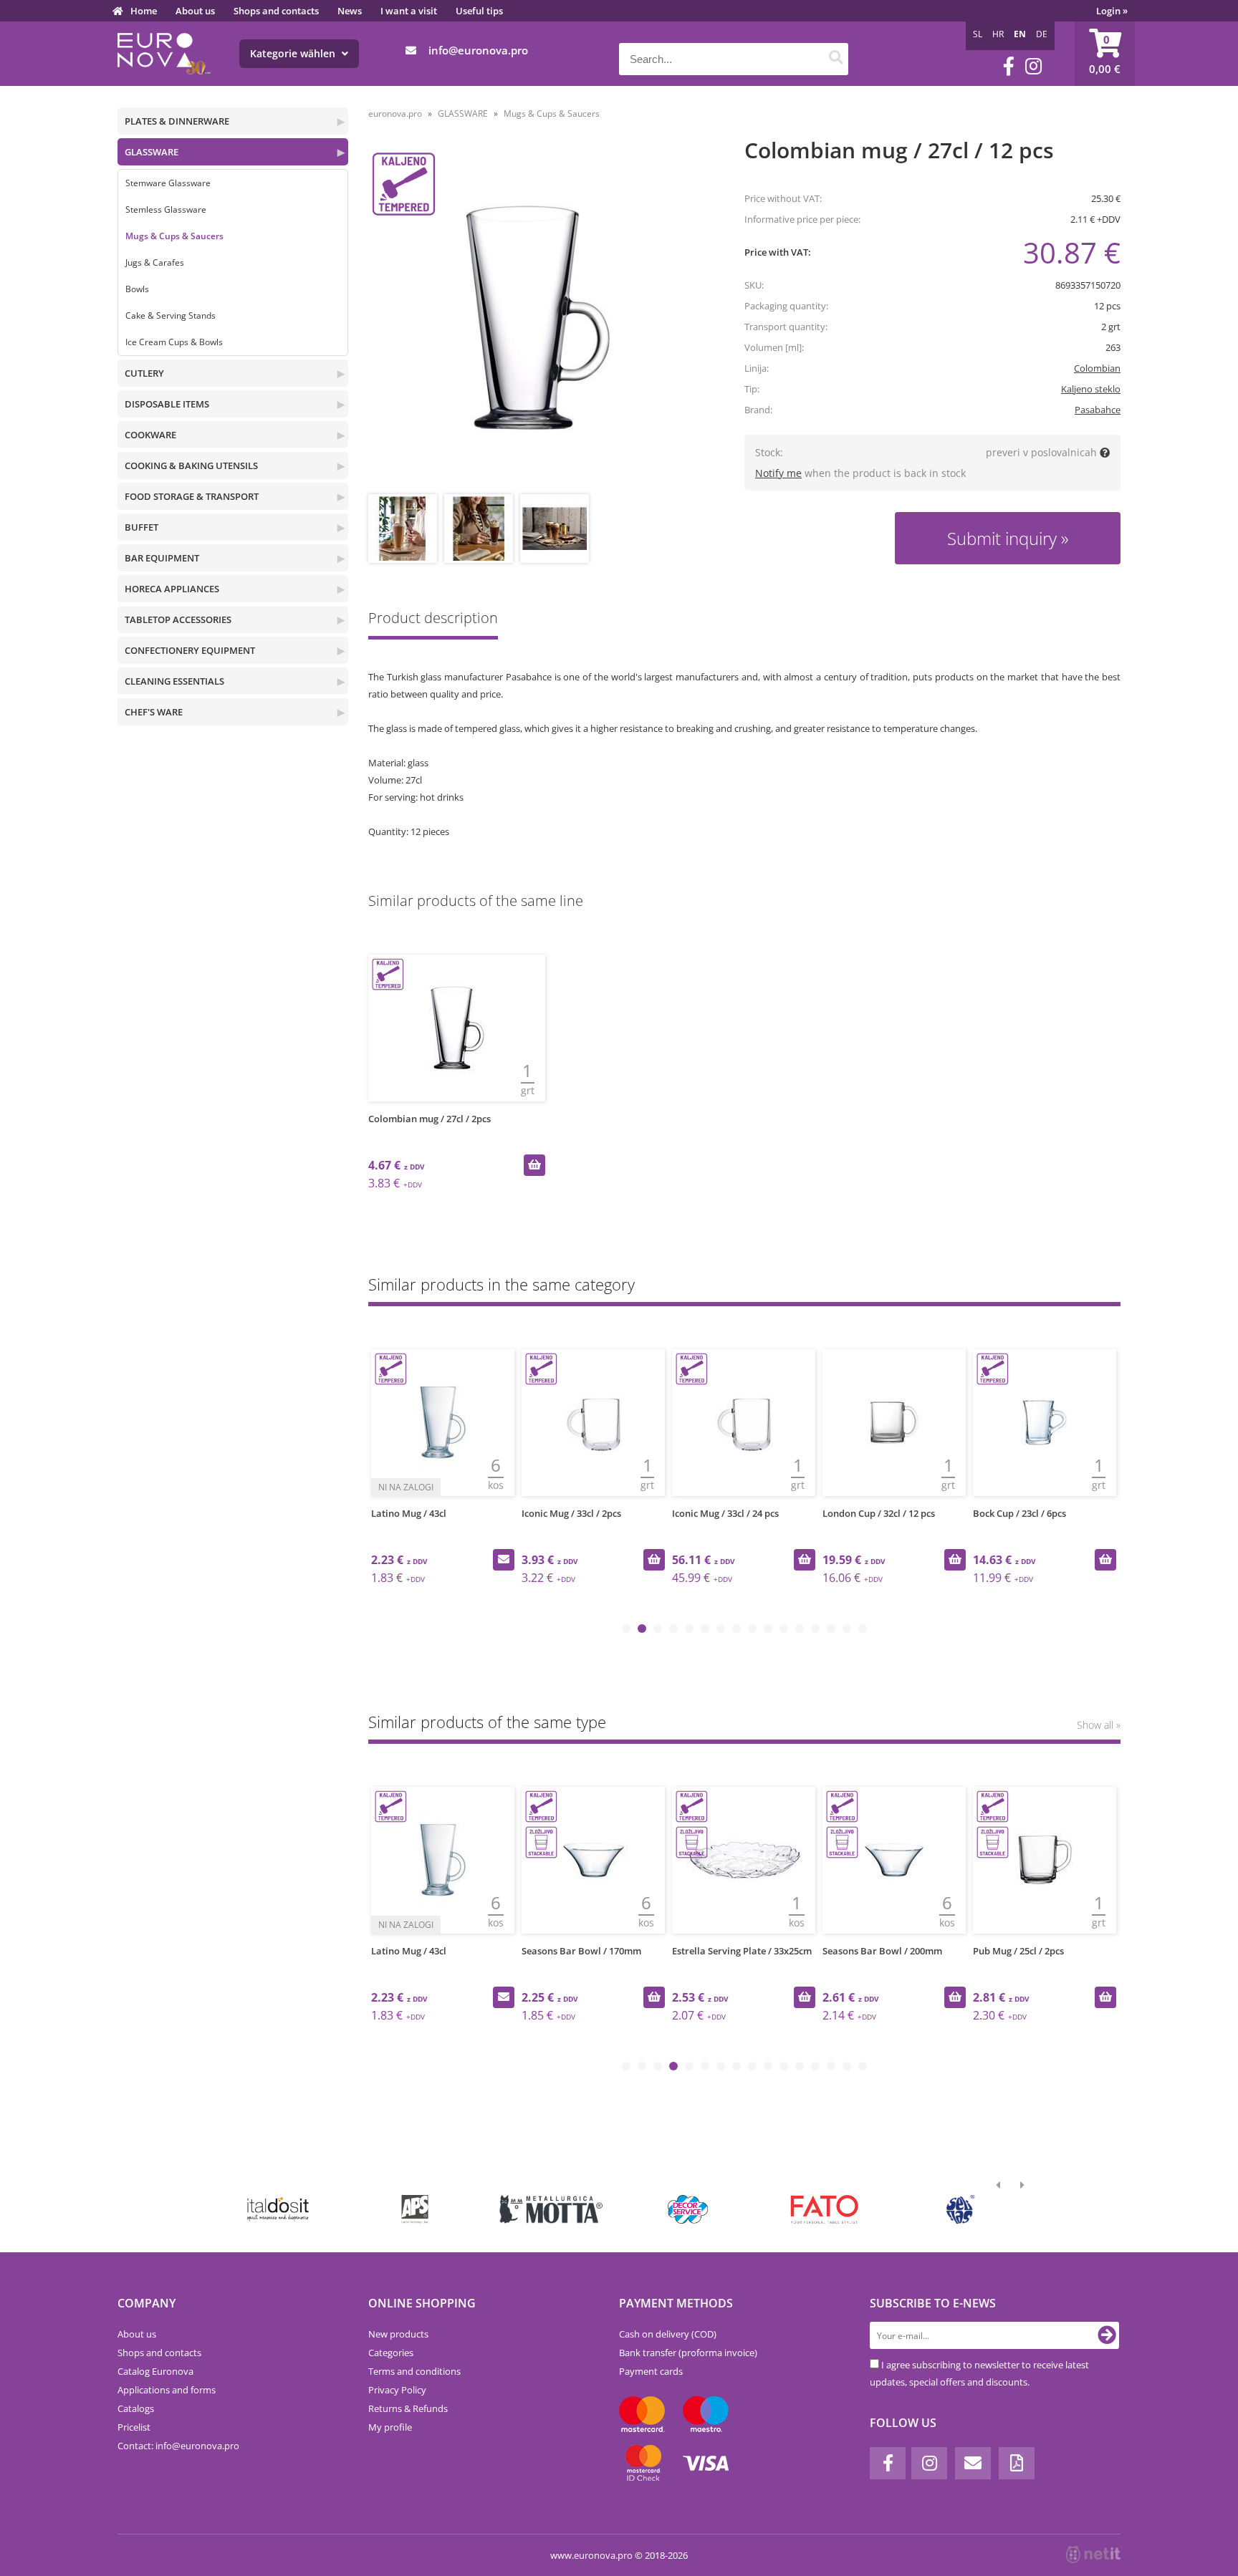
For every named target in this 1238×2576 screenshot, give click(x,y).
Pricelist (134, 2427)
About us (195, 11)
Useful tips (479, 11)
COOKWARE (150, 435)
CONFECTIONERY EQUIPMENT (190, 650)
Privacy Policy (397, 2390)
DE (1042, 34)
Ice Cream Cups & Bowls (174, 342)
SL (978, 34)
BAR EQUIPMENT (162, 558)
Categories (391, 2353)
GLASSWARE (152, 152)
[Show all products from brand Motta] (551, 2209)
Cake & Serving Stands (171, 315)
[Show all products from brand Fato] (824, 2209)
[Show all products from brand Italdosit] (278, 2209)
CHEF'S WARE (154, 712)
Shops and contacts (276, 11)
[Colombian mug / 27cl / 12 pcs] (538, 318)
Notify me (778, 473)
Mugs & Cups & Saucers (174, 236)
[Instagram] (1033, 66)
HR (998, 34)
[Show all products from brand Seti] (961, 2209)
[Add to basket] (534, 1165)
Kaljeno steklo (1091, 389)
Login (1112, 11)
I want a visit (409, 11)
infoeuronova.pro (478, 50)
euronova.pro (395, 114)
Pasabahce (1098, 410)
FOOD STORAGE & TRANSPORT (192, 496)
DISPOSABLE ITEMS (167, 404)
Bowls (137, 289)
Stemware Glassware (168, 183)
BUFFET (141, 527)
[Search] (836, 59)
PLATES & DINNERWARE (177, 121)
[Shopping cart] (1105, 54)
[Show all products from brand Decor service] (688, 2209)
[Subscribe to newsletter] (1107, 2335)
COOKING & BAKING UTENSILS (191, 465)
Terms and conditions (414, 2371)
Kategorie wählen (294, 53)
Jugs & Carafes (155, 262)
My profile (390, 2427)
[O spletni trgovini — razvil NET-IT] (1093, 2555)
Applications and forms (167, 2390)
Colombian (1097, 368)
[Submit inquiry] (504, 1560)
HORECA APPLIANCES (172, 589)
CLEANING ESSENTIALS (174, 681)
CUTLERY (144, 373)
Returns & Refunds (408, 2408)
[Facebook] (1009, 66)
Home (144, 11)
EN (1020, 34)
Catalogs (136, 2408)
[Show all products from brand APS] (414, 2209)
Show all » (1099, 1725)
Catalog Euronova (155, 2371)
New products (398, 2334)
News (350, 11)
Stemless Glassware (166, 209)
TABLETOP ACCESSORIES (178, 619)
